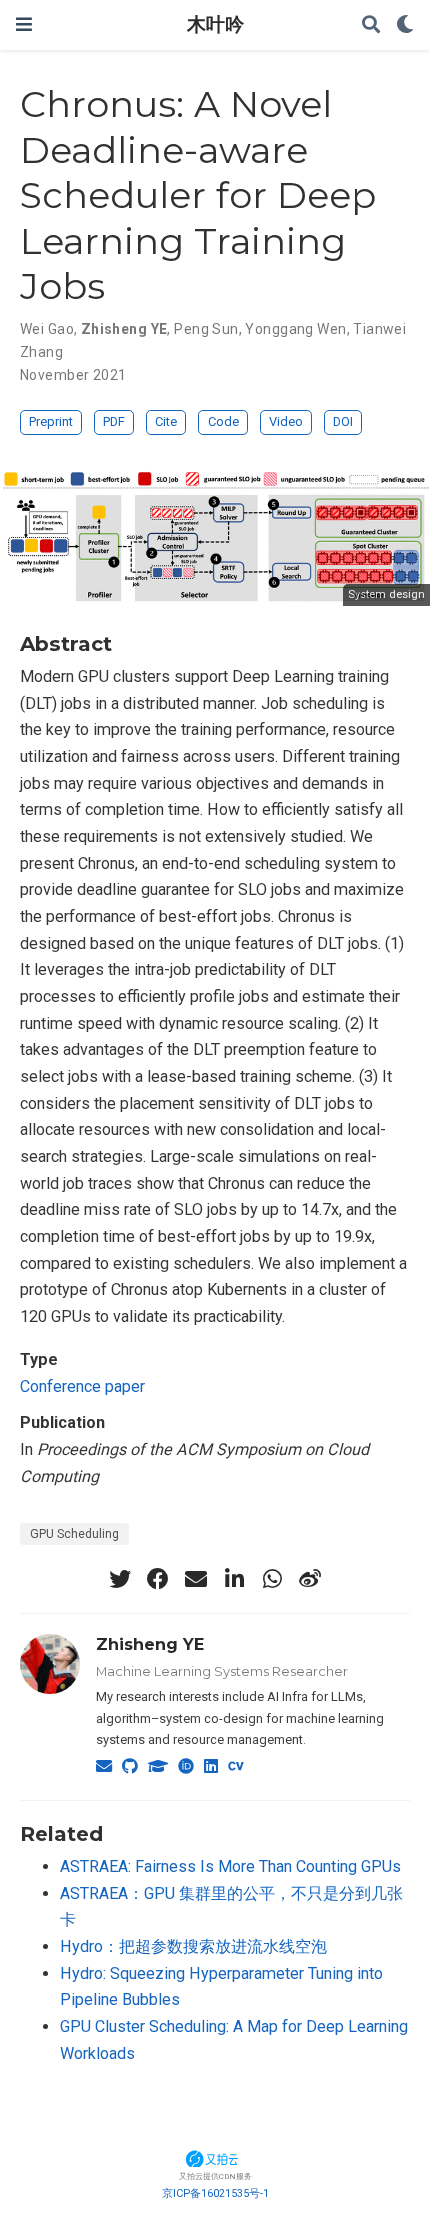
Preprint (51, 421)
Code (223, 421)
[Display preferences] (405, 25)
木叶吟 (215, 24)
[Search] (371, 25)
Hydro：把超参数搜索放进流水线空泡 (193, 1946)
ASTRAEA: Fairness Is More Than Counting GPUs (230, 1866)
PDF (114, 421)
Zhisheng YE (150, 1644)
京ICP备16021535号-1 (215, 2193)
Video (286, 421)
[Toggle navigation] (24, 24)
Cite (166, 421)
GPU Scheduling (74, 1534)
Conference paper (82, 1386)
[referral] (215, 2157)
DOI (343, 421)
